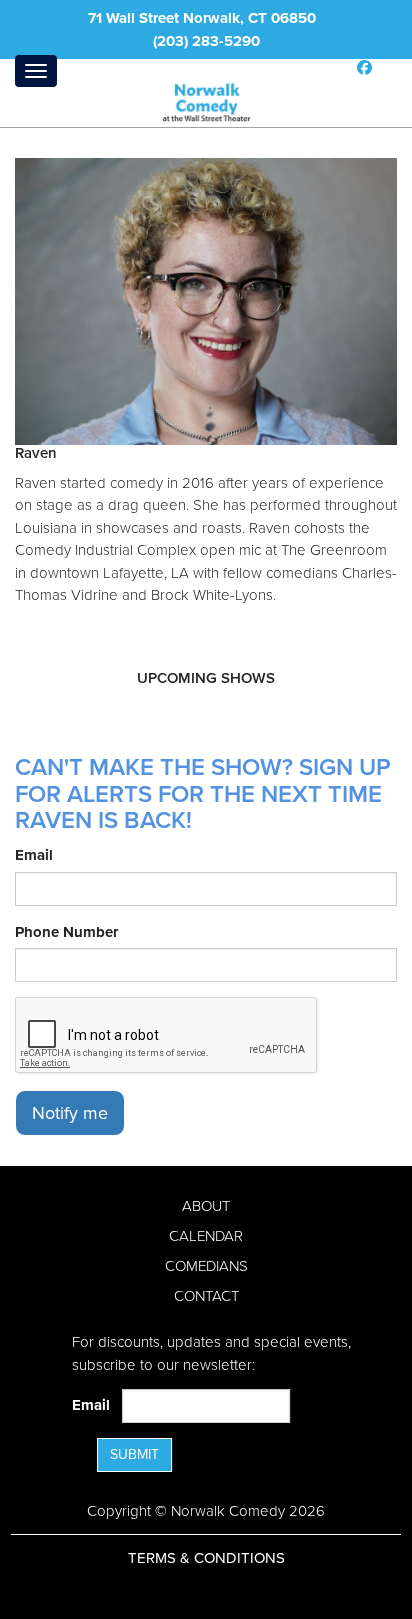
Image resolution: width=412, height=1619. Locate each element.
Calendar (206, 1236)
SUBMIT (134, 1454)
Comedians (206, 1266)
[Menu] (36, 71)
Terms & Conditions (206, 1558)
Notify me (70, 1113)
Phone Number (66, 932)
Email (34, 855)
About (206, 1206)
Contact (206, 1296)
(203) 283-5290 (206, 41)
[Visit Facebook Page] (364, 68)
